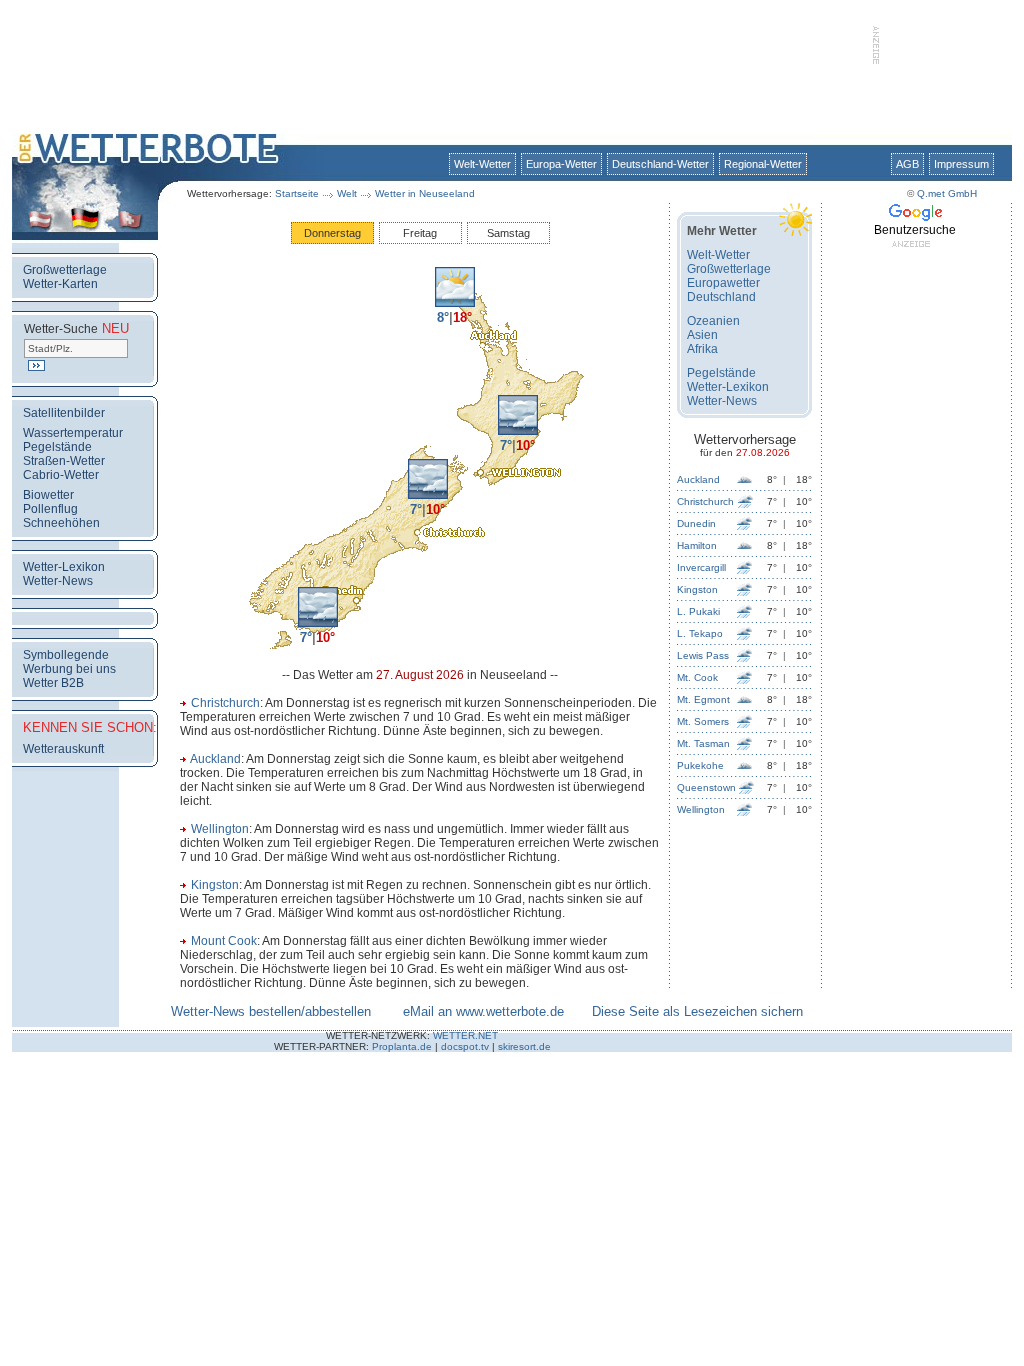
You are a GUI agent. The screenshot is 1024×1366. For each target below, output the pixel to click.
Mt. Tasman (703, 743)
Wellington (220, 829)
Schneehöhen (61, 523)
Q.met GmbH (947, 193)
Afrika (702, 349)
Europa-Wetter (561, 164)
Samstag (508, 233)
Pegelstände (57, 447)
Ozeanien (713, 321)
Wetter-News (58, 581)
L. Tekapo (700, 633)
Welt (347, 193)
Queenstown (706, 787)
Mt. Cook (697, 677)
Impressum (961, 164)
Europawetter (723, 283)
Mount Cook (224, 941)
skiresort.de (524, 1046)
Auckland (215, 759)
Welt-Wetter (482, 164)
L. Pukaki (698, 611)
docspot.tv (465, 1046)
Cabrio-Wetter (61, 475)
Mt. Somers (703, 721)
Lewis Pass (703, 655)
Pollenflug (50, 509)
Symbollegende (66, 655)
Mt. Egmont (703, 699)
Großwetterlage (65, 270)
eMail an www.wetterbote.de (483, 1011)
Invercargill (701, 567)
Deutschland (721, 297)
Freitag (420, 233)
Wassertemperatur (73, 433)
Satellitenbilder (64, 413)
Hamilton (697, 545)
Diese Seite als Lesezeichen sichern (697, 1011)
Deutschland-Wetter (660, 164)
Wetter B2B (53, 683)
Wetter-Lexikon (64, 567)
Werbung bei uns (69, 669)
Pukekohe (700, 765)
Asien (702, 335)
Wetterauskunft (63, 749)
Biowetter (48, 495)
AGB (907, 164)
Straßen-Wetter (64, 461)
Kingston (215, 885)
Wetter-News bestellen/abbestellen (271, 1011)
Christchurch (225, 703)
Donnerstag (332, 233)
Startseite (297, 193)
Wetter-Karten (60, 284)
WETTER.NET (465, 1035)
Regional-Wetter (763, 164)
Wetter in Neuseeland (425, 193)
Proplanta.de (402, 1046)
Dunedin (696, 523)
